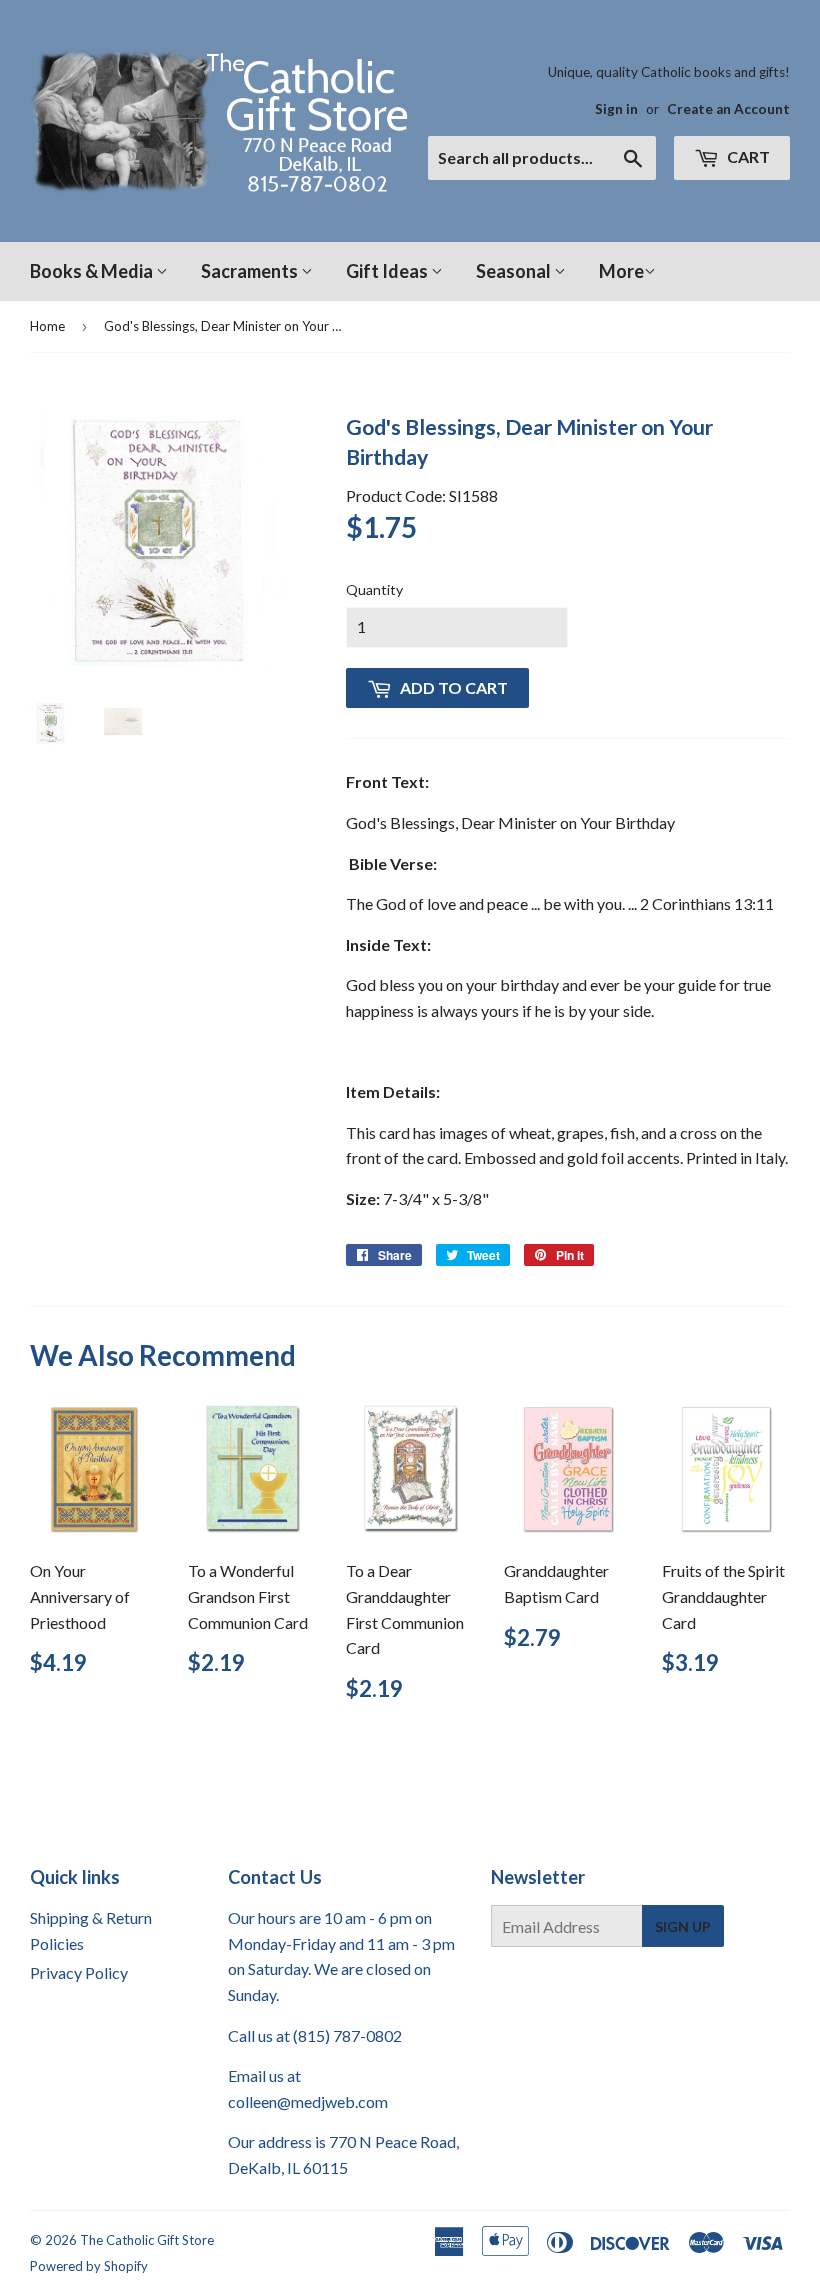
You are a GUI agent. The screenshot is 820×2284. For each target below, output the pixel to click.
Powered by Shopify (89, 2266)
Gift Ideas (388, 271)
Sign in (616, 109)
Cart (747, 156)
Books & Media (93, 271)
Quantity (374, 589)
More (621, 271)
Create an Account (728, 109)
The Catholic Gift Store (147, 2240)
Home (47, 326)
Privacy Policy (79, 1972)
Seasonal (515, 271)
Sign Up (683, 1926)
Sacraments (251, 271)
